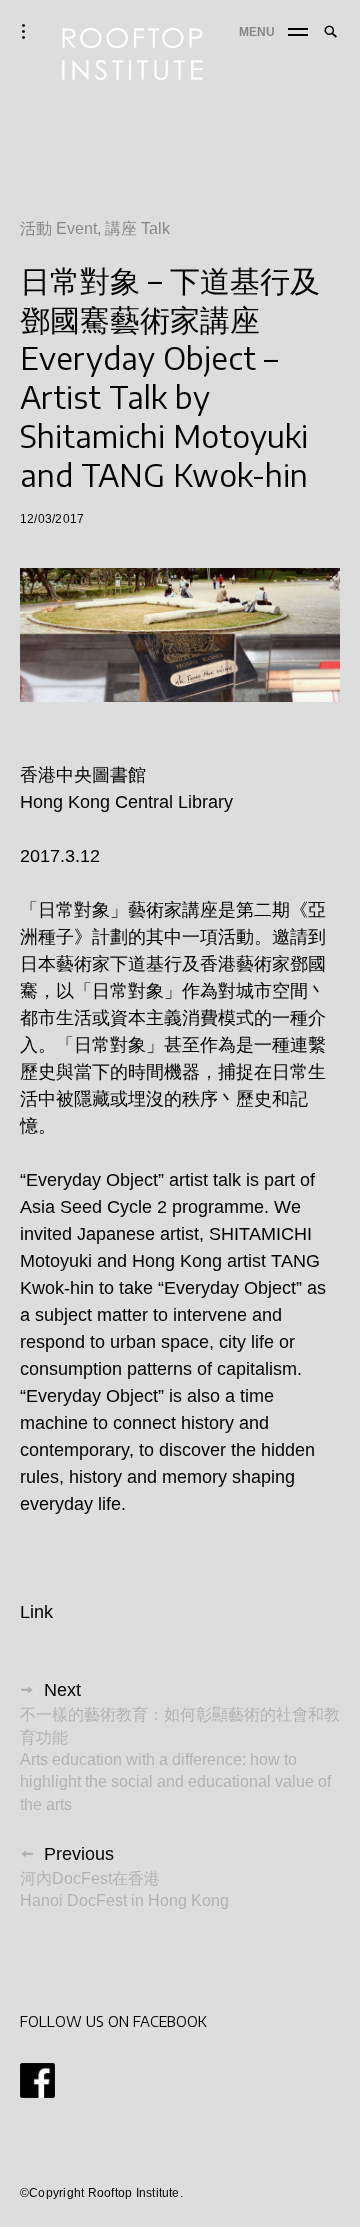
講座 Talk (137, 228)
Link (36, 1612)
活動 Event (58, 228)
